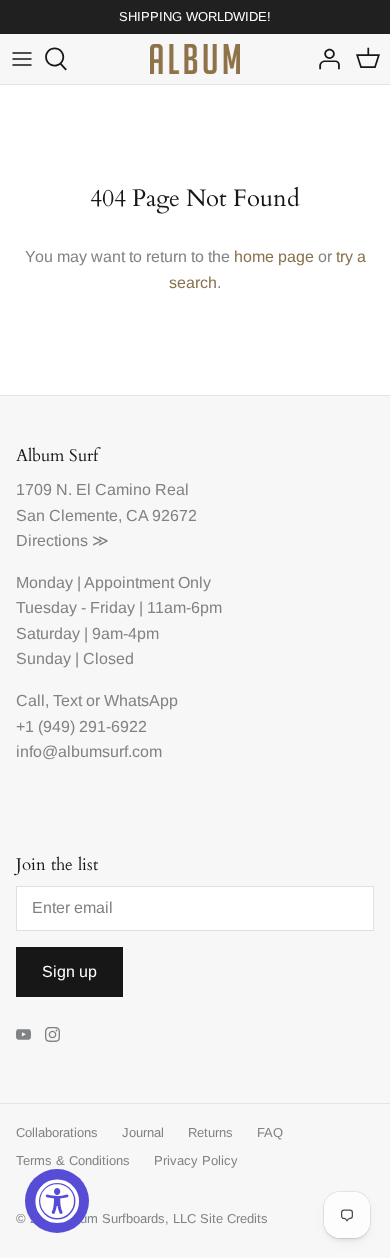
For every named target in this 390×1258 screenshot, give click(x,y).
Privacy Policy (196, 1160)
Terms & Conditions (73, 1160)
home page (274, 256)
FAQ (270, 1132)
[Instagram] (52, 1034)
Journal (143, 1132)
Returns (210, 1132)
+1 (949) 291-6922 (81, 726)
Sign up (69, 971)
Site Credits (234, 1218)
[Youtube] (23, 1034)
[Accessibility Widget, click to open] (57, 1201)
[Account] (324, 59)
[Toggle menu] (22, 59)
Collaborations (57, 1132)
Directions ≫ (62, 540)
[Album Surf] (195, 59)
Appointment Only (147, 582)
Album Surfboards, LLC (128, 1218)
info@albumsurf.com (89, 751)
